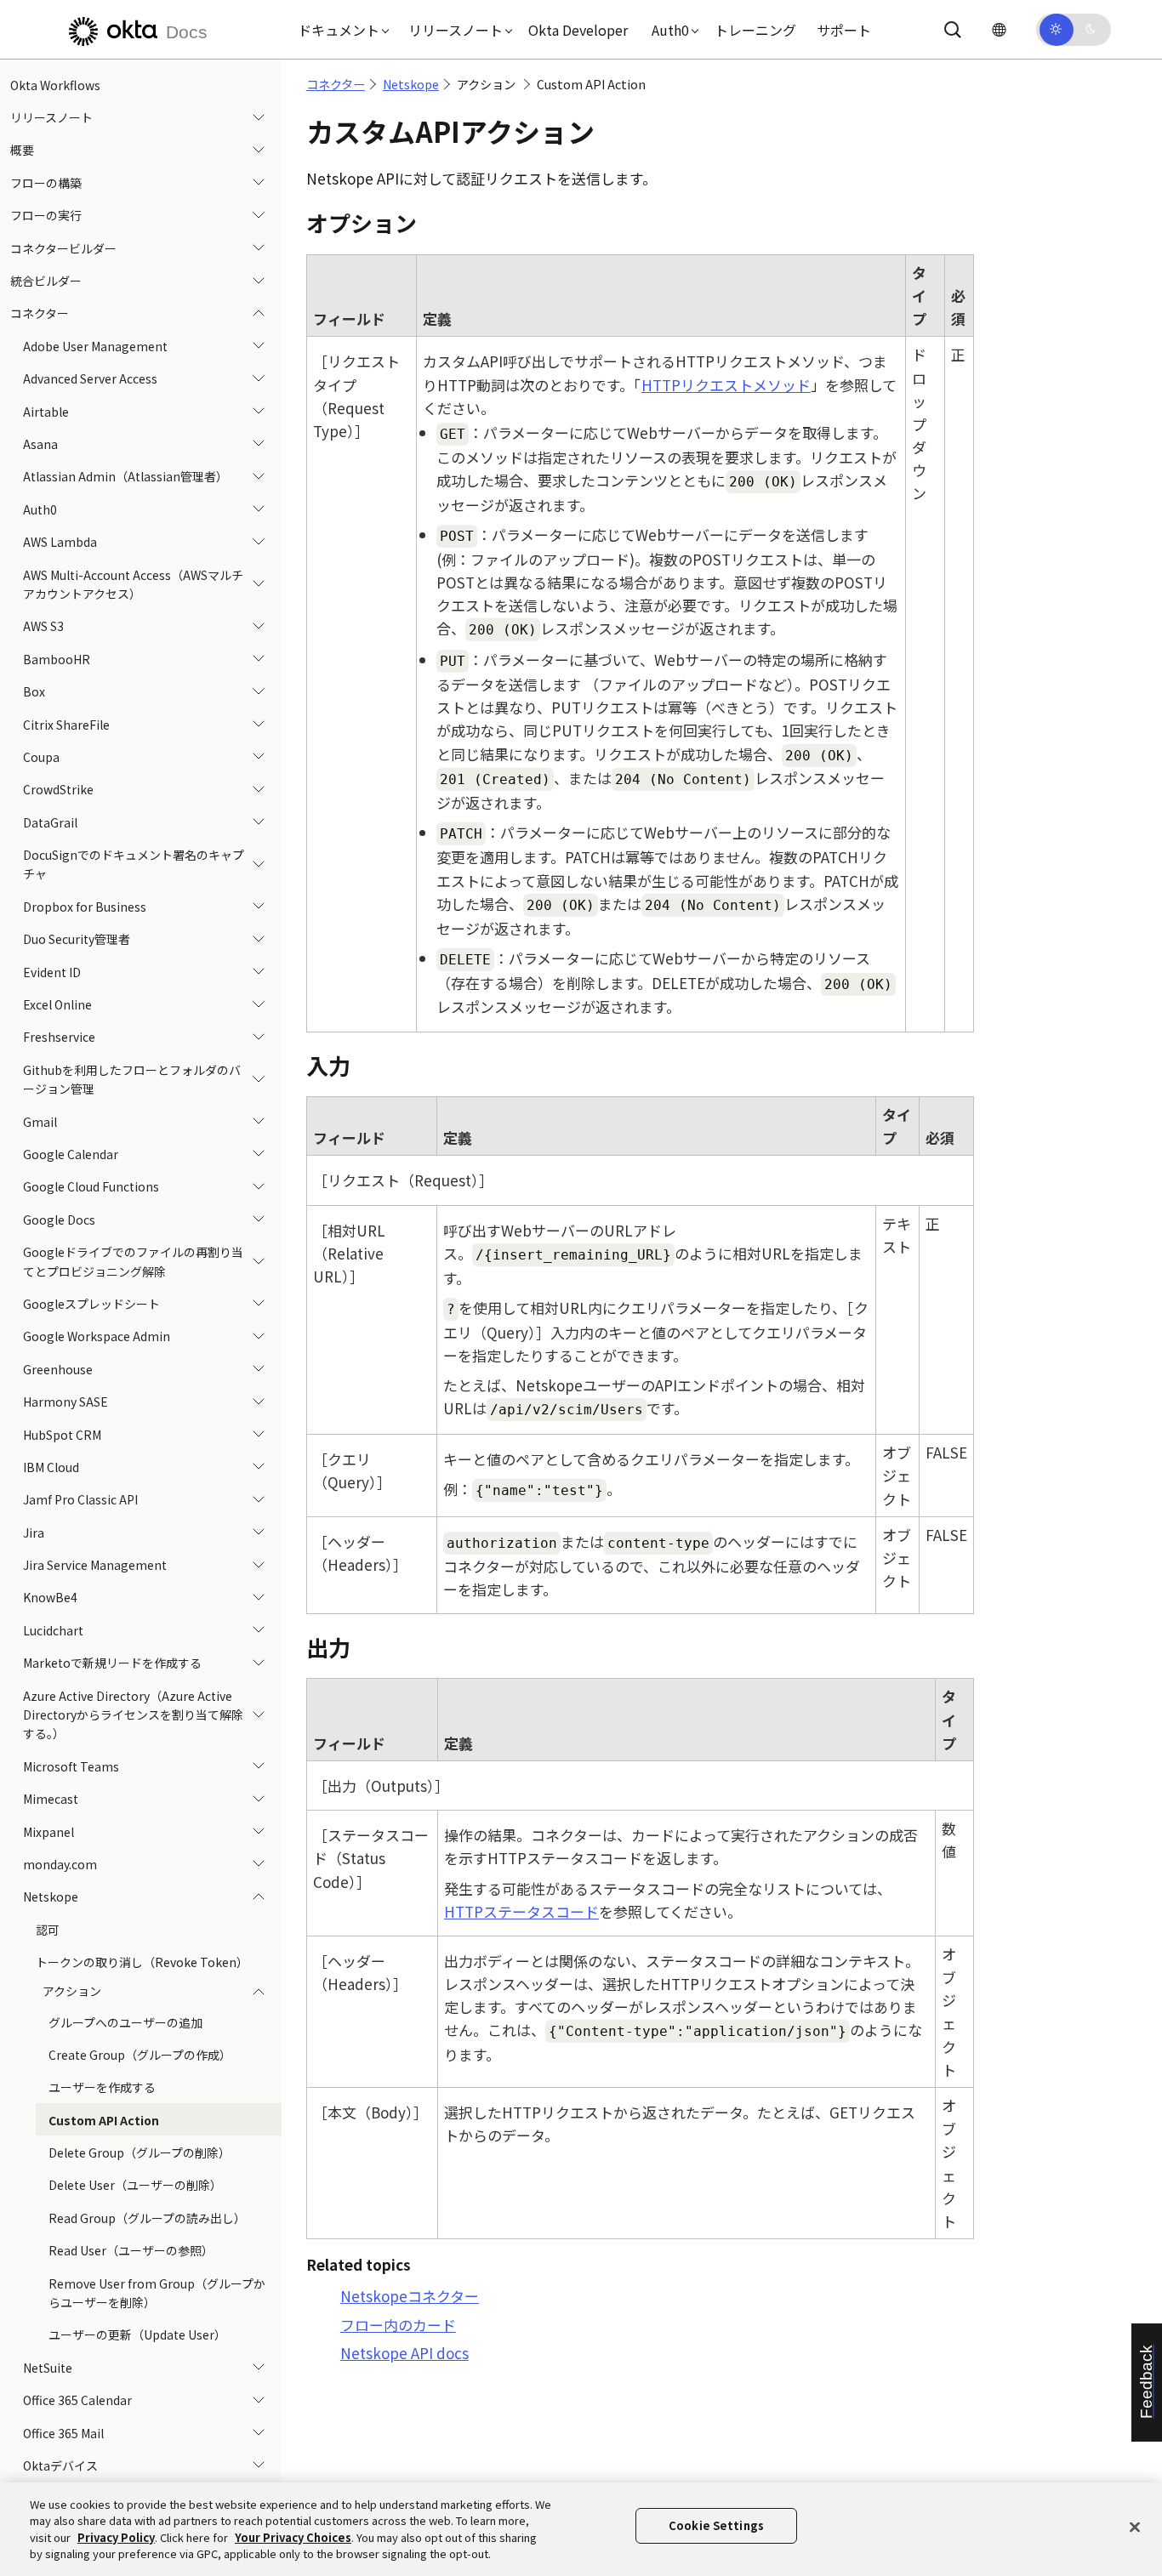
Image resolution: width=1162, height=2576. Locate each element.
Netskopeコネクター (410, 2296)
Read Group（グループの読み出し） (147, 2218)
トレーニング (755, 30)
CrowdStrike (58, 790)
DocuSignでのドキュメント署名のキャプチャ (134, 864)
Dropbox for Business (85, 907)
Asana (40, 444)
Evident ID (52, 972)
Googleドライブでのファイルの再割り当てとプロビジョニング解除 (133, 1261)
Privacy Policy (116, 2537)
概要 (22, 151)
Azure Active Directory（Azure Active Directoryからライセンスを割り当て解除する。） (133, 1715)
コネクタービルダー (63, 248)
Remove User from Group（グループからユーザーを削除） (157, 2293)
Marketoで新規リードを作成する (112, 1663)
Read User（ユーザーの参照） (131, 2251)
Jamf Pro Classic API (80, 1500)
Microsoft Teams (71, 1766)
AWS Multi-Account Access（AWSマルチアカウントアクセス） (133, 584)
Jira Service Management (95, 1565)
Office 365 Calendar (77, 2401)
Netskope (51, 1897)
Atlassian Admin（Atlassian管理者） (125, 477)
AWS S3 (43, 627)
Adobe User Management (95, 346)
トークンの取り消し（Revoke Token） (142, 1962)
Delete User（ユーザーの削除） (135, 2186)
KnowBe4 (50, 1598)
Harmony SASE (66, 1402)
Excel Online (57, 1004)
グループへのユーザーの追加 (125, 2022)
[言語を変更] (999, 29)
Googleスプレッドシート (91, 1304)
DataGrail (50, 822)
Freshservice (59, 1038)
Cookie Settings (716, 2526)
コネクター (40, 314)
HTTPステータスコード (521, 1911)
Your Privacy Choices (293, 2537)
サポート (844, 30)
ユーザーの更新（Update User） (137, 2335)
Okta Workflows (55, 85)
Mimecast (51, 1799)
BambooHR (57, 659)
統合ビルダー (46, 281)
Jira (34, 1533)
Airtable (46, 412)
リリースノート (51, 117)
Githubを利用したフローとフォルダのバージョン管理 (132, 1079)
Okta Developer (578, 30)
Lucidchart (53, 1630)
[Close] (1135, 2527)
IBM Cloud (51, 1467)
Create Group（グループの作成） (140, 2055)
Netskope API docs (404, 2353)
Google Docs (59, 1220)
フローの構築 (46, 183)
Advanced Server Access (90, 379)
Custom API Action (104, 2120)
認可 (48, 1930)
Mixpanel (48, 1832)
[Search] (953, 30)
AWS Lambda (60, 542)
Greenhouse (58, 1369)
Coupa (41, 757)
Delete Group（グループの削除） (140, 2152)
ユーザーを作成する (102, 2088)
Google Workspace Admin (97, 1337)
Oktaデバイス (60, 2465)
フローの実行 (46, 216)
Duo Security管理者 (77, 940)
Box (34, 691)
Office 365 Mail (63, 2433)
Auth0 (40, 509)
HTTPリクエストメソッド (726, 385)
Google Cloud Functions (91, 1187)
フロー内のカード (398, 2325)
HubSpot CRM (62, 1435)
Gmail (40, 1122)
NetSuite (48, 2368)
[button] (339, 30)
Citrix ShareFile (66, 725)
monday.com (60, 1864)
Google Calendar (71, 1154)
